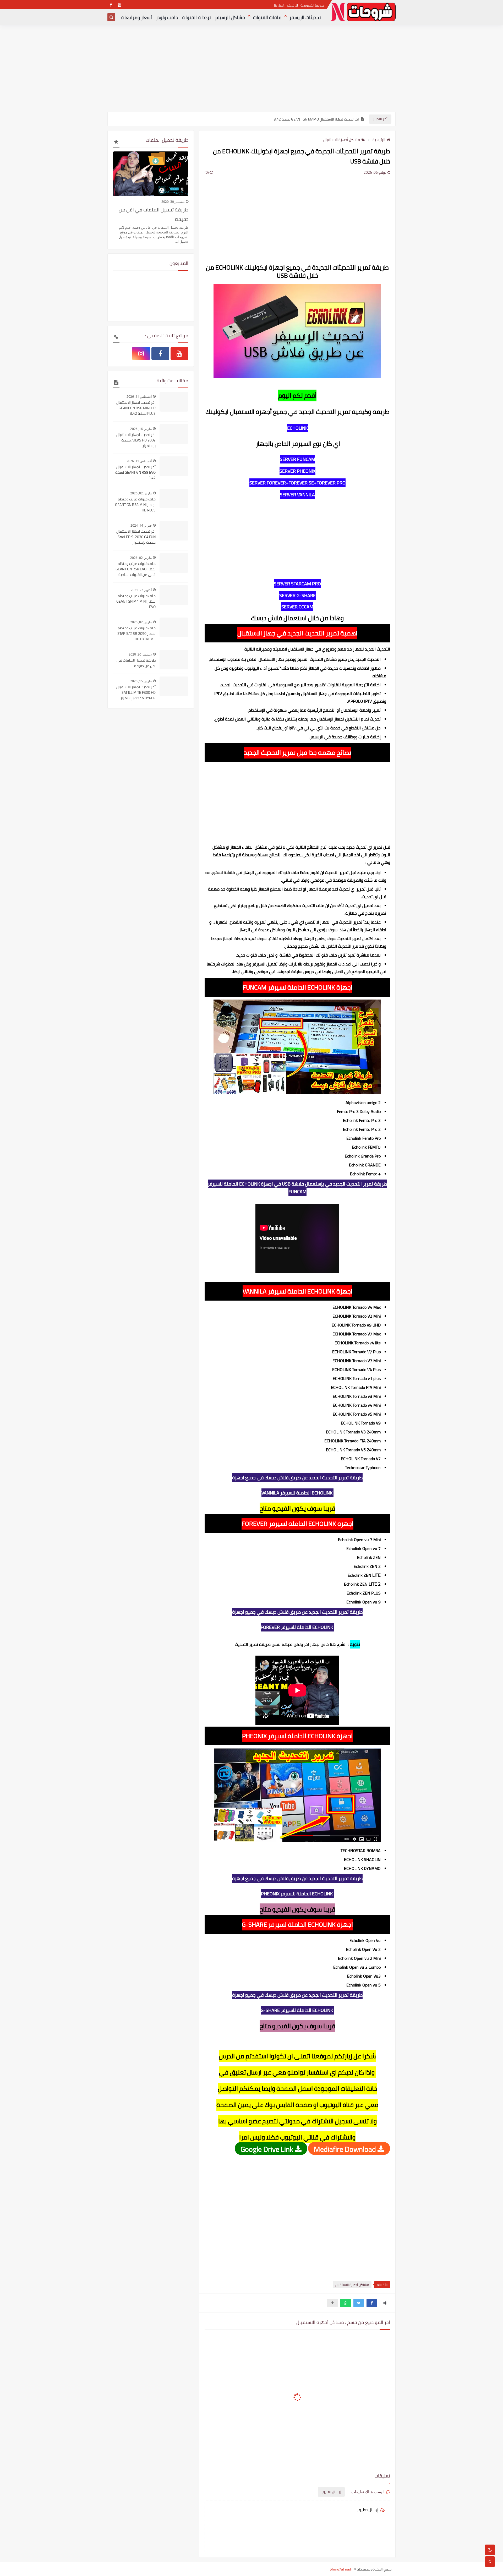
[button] (372, 2303)
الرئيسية (379, 140)
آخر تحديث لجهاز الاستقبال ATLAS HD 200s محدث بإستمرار (136, 440)
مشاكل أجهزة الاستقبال (342, 140)
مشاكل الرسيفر (230, 17)
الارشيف (292, 5)
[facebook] (111, 5)
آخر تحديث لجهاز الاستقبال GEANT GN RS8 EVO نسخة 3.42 (135, 473)
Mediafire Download (346, 2149)
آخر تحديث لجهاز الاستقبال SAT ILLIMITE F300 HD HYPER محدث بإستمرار (136, 693)
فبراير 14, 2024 (141, 525)
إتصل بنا (279, 5)
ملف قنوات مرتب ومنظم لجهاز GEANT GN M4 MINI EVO (136, 601)
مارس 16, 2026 (141, 429)
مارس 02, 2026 (141, 493)
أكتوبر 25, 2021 (141, 590)
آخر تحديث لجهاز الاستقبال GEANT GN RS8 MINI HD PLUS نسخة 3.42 (136, 408)
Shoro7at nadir (341, 2569)
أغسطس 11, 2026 (139, 397)
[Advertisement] (251, 71)
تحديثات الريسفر (305, 17)
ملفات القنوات (267, 17)
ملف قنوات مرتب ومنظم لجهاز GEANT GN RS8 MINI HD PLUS (135, 505)
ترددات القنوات (196, 17)
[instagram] (141, 353)
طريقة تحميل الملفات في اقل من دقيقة (154, 214)
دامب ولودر (167, 17)
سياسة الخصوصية (312, 5)
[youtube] (119, 5)
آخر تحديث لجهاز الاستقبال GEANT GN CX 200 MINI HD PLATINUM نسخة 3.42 (301, 119)
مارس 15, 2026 (141, 681)
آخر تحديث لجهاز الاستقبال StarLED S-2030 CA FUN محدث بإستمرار (136, 537)
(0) (207, 172)
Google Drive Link (268, 2149)
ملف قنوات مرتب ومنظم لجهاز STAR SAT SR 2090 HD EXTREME (136, 634)
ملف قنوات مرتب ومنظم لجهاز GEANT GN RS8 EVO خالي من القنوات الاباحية (136, 569)
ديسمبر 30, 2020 (173, 202)
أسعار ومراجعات (136, 17)
